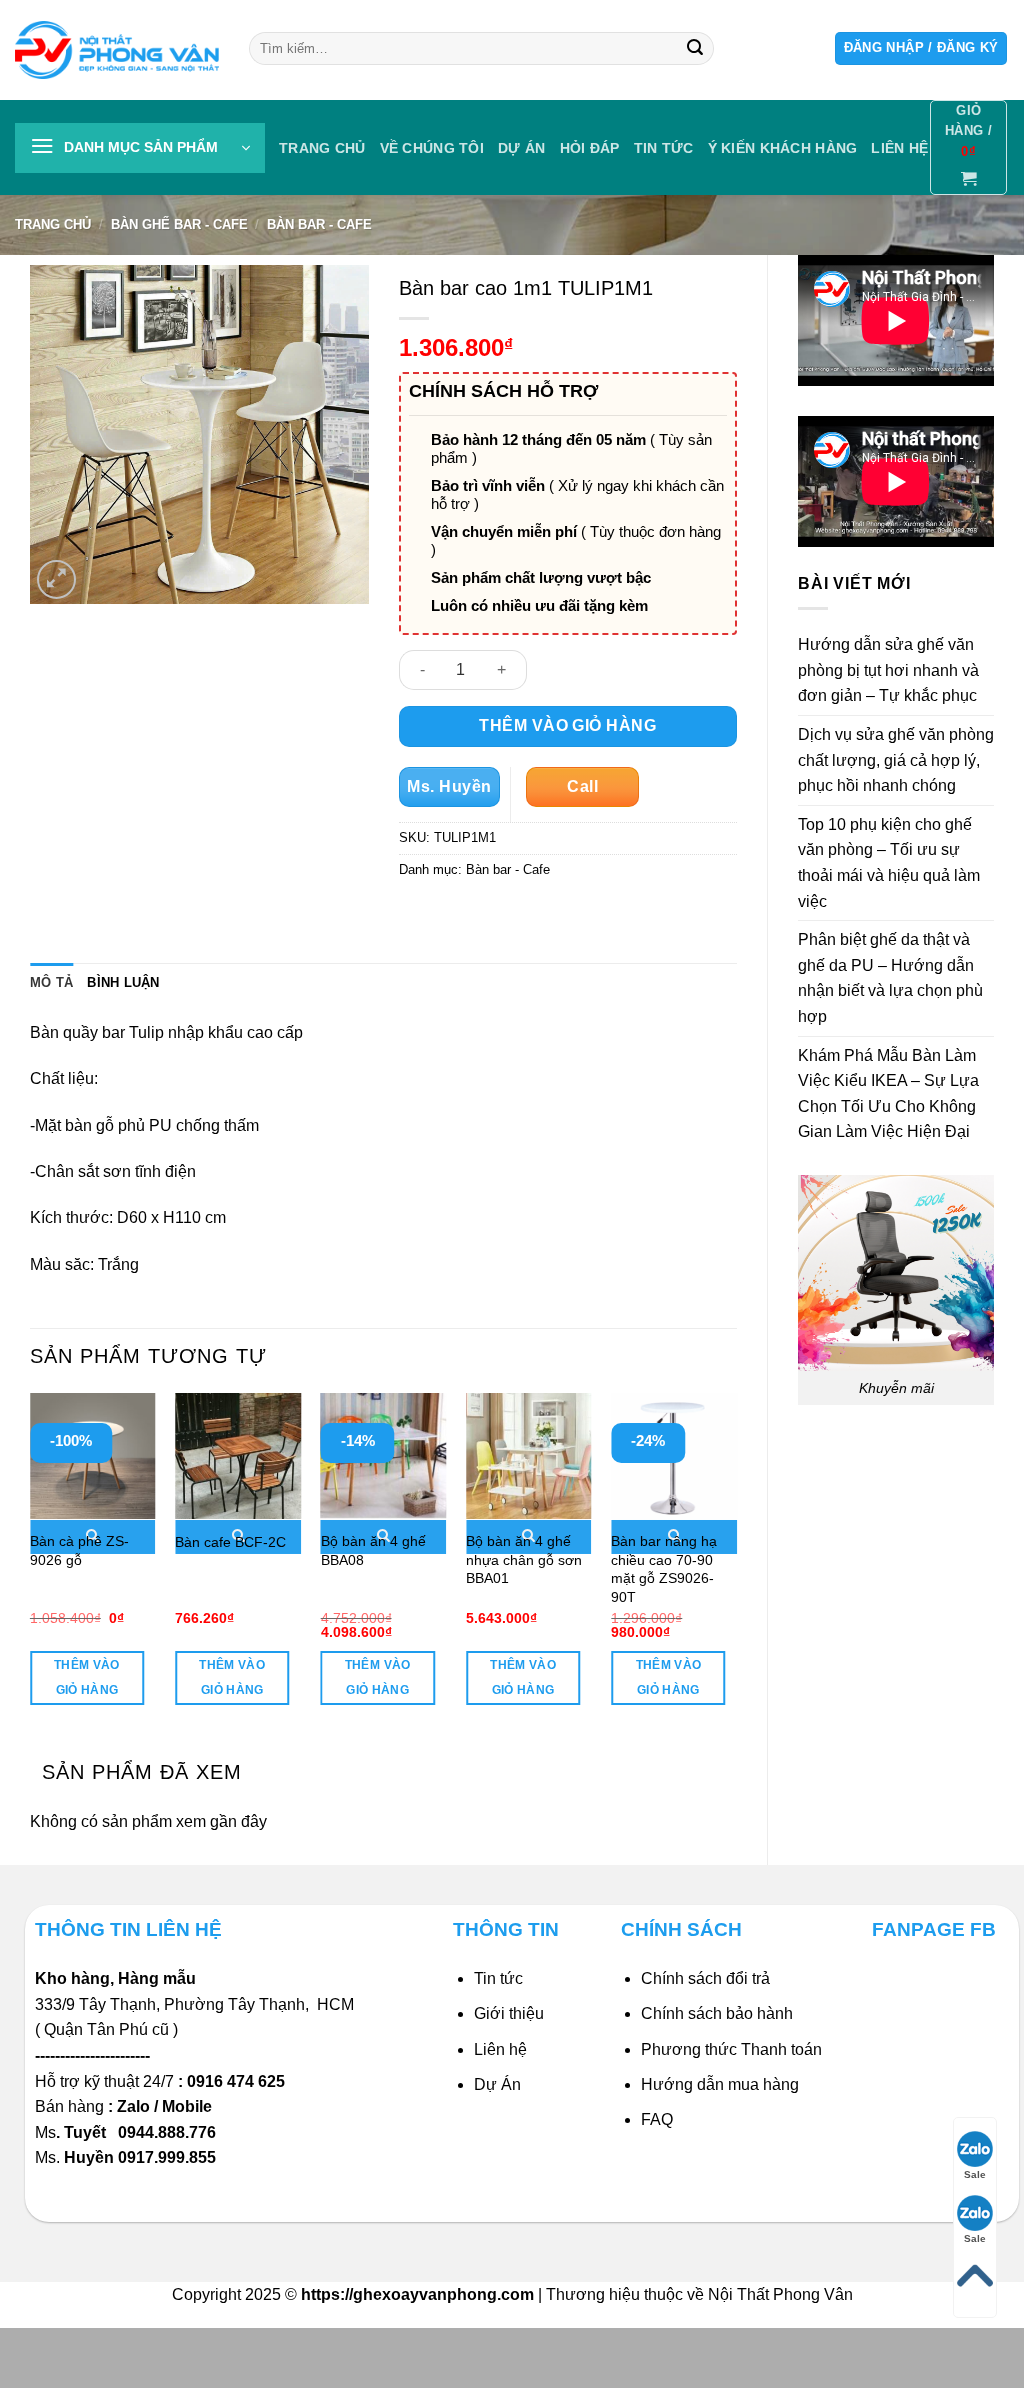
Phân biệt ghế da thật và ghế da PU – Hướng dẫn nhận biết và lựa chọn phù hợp (890, 978)
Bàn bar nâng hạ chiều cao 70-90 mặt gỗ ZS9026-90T (664, 1569)
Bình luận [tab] (123, 982)
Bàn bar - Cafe (319, 224)
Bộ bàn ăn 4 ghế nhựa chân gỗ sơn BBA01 (524, 1559)
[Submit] (695, 49)
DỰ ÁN (521, 148)
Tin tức (664, 148)
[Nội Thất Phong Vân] (117, 49)
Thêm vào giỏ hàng (567, 725)
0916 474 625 (238, 2081)
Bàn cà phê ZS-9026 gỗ (79, 1550)
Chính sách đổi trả (705, 1978)
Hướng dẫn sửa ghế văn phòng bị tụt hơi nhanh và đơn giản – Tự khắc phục (888, 670)
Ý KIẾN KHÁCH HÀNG (783, 148)
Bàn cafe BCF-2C (230, 1542)
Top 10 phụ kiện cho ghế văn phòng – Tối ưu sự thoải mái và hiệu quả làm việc (889, 863)
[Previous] (31, 1567)
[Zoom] (56, 579)
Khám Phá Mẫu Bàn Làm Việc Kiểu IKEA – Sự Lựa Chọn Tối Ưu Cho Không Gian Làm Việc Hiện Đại (888, 1094)
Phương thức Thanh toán (731, 2049)
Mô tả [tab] (51, 982)
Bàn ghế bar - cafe (179, 224)
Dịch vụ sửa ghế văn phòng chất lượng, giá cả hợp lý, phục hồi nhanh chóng (896, 760)
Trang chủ (322, 148)
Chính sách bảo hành (717, 2013)
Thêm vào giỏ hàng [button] (87, 1677)
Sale (975, 2174)
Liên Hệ (899, 148)
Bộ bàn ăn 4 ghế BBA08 (373, 1550)
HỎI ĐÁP (590, 148)
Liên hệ (500, 2049)
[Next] (736, 1567)
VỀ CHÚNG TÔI (432, 148)
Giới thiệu (509, 2013)
